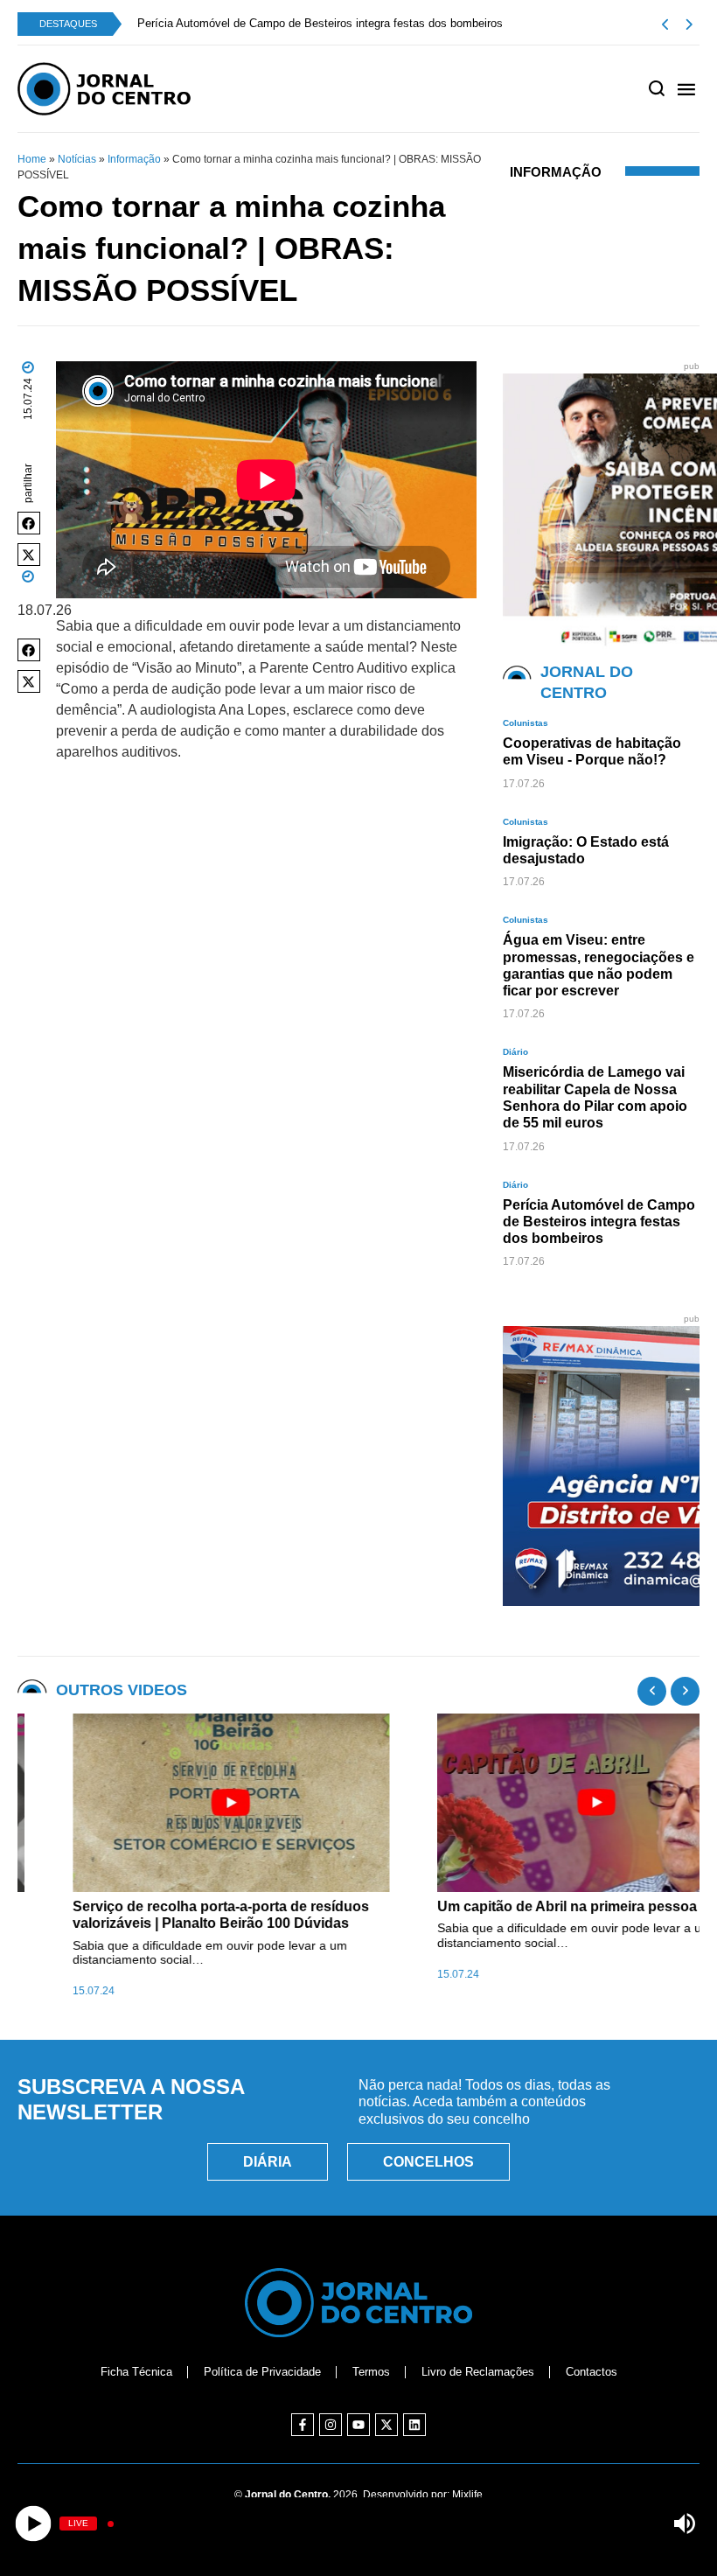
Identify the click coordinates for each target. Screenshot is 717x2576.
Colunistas (526, 723)
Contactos (592, 2372)
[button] (29, 523)
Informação (134, 159)
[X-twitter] (386, 2425)
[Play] (33, 2524)
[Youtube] (358, 2425)
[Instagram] (331, 2425)
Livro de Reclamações (478, 2372)
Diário (515, 1052)
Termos (371, 2372)
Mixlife (467, 2495)
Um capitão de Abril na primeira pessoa (512, 1906)
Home (32, 159)
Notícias (77, 159)
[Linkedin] (414, 2425)
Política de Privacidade (262, 2372)
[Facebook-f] (303, 2425)
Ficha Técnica (136, 2372)
